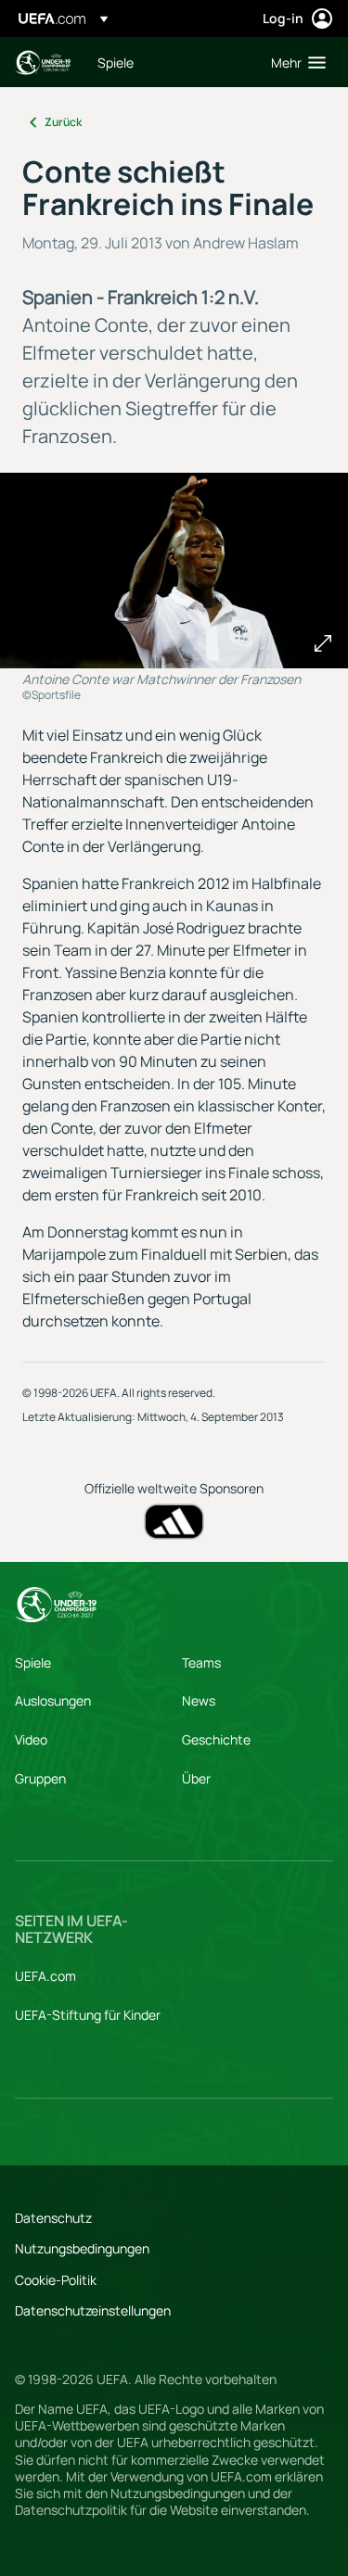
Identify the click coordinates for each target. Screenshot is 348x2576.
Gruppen (40, 1778)
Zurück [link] (63, 122)
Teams (201, 1662)
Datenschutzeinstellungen (93, 2310)
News (199, 1700)
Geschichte (216, 1739)
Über (196, 1778)
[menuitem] (168, 62)
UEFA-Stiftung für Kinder (88, 2015)
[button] (294, 62)
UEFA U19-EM (43, 63)
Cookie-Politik (56, 2280)
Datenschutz (53, 2218)
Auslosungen (53, 1700)
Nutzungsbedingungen (82, 2248)
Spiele (33, 1662)
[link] (116, 62)
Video (31, 1739)
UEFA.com (45, 1976)
